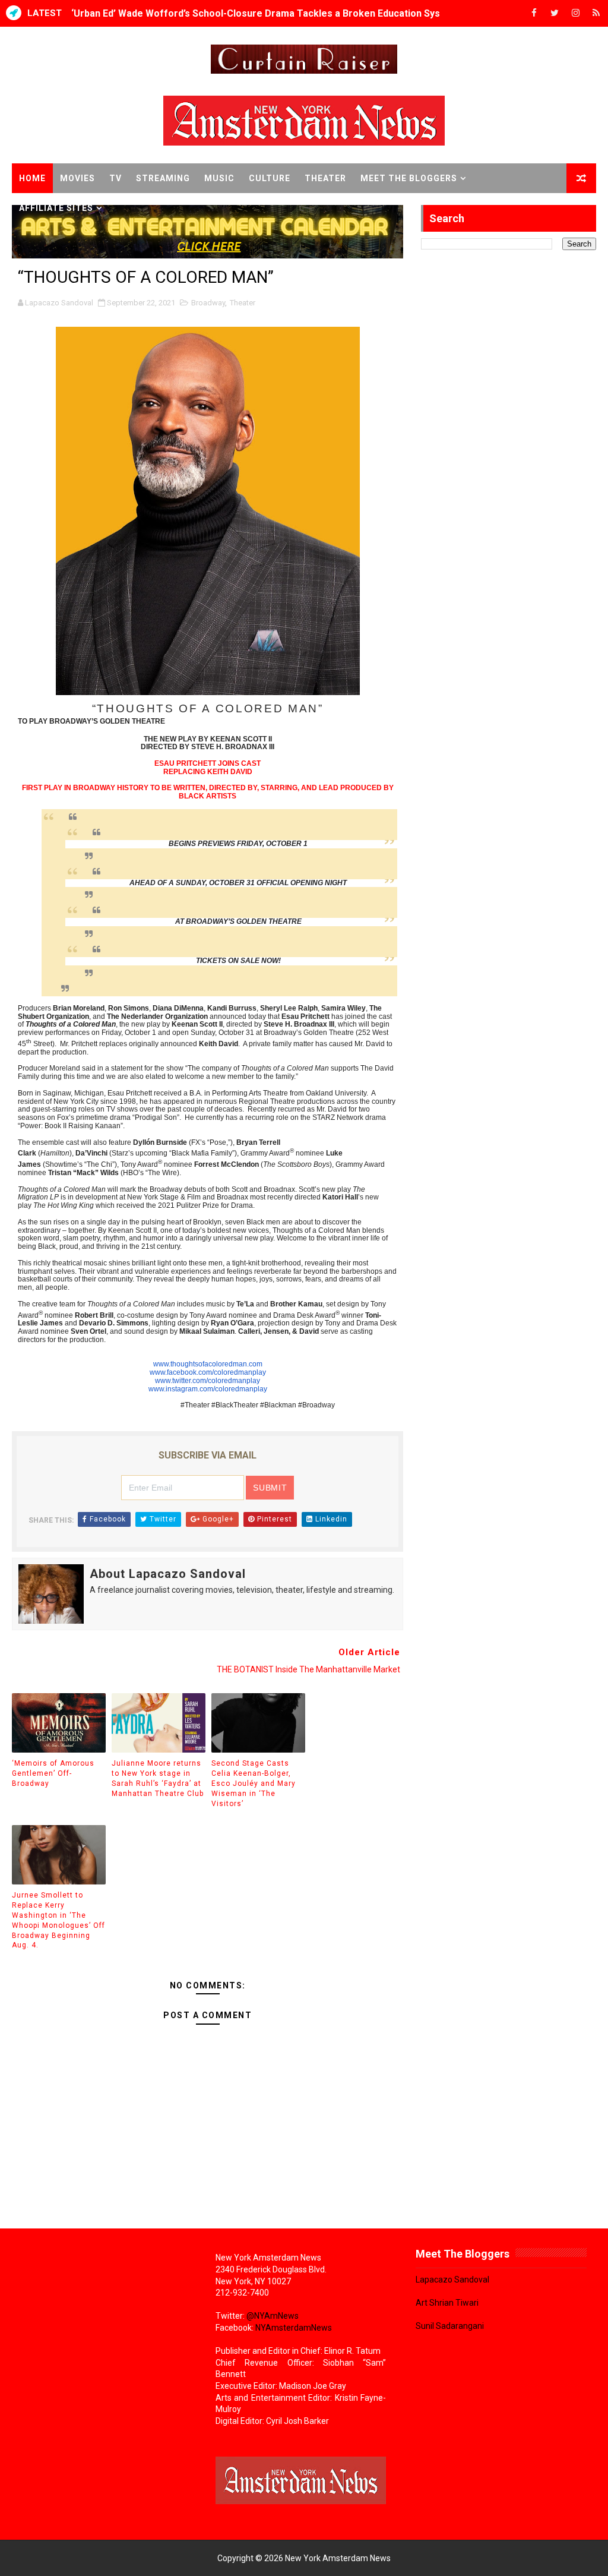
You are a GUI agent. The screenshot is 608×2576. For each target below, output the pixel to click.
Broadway (208, 303)
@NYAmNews (273, 2316)
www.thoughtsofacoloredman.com (208, 1364)
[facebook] (534, 13)
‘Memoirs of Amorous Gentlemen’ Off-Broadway (53, 1773)
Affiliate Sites (56, 208)
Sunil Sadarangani (450, 2326)
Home (32, 178)
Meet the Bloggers (409, 178)
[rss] (596, 13)
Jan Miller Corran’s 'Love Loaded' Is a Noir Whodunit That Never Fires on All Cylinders (263, 13)
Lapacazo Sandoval (452, 2280)
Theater (325, 178)
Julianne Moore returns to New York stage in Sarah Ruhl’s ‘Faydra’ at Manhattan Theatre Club (158, 1778)
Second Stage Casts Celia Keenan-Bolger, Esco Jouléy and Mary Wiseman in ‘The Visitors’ (254, 1783)
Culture (270, 178)
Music (219, 178)
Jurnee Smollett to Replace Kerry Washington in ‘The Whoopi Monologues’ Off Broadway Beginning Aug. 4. (58, 1920)
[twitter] (555, 13)
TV (115, 178)
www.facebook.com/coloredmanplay (208, 1372)
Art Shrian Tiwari (447, 2303)
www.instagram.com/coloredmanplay (208, 1389)
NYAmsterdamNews (294, 2328)
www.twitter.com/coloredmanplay (208, 1381)
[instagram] (575, 13)
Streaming (163, 178)
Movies (77, 178)
